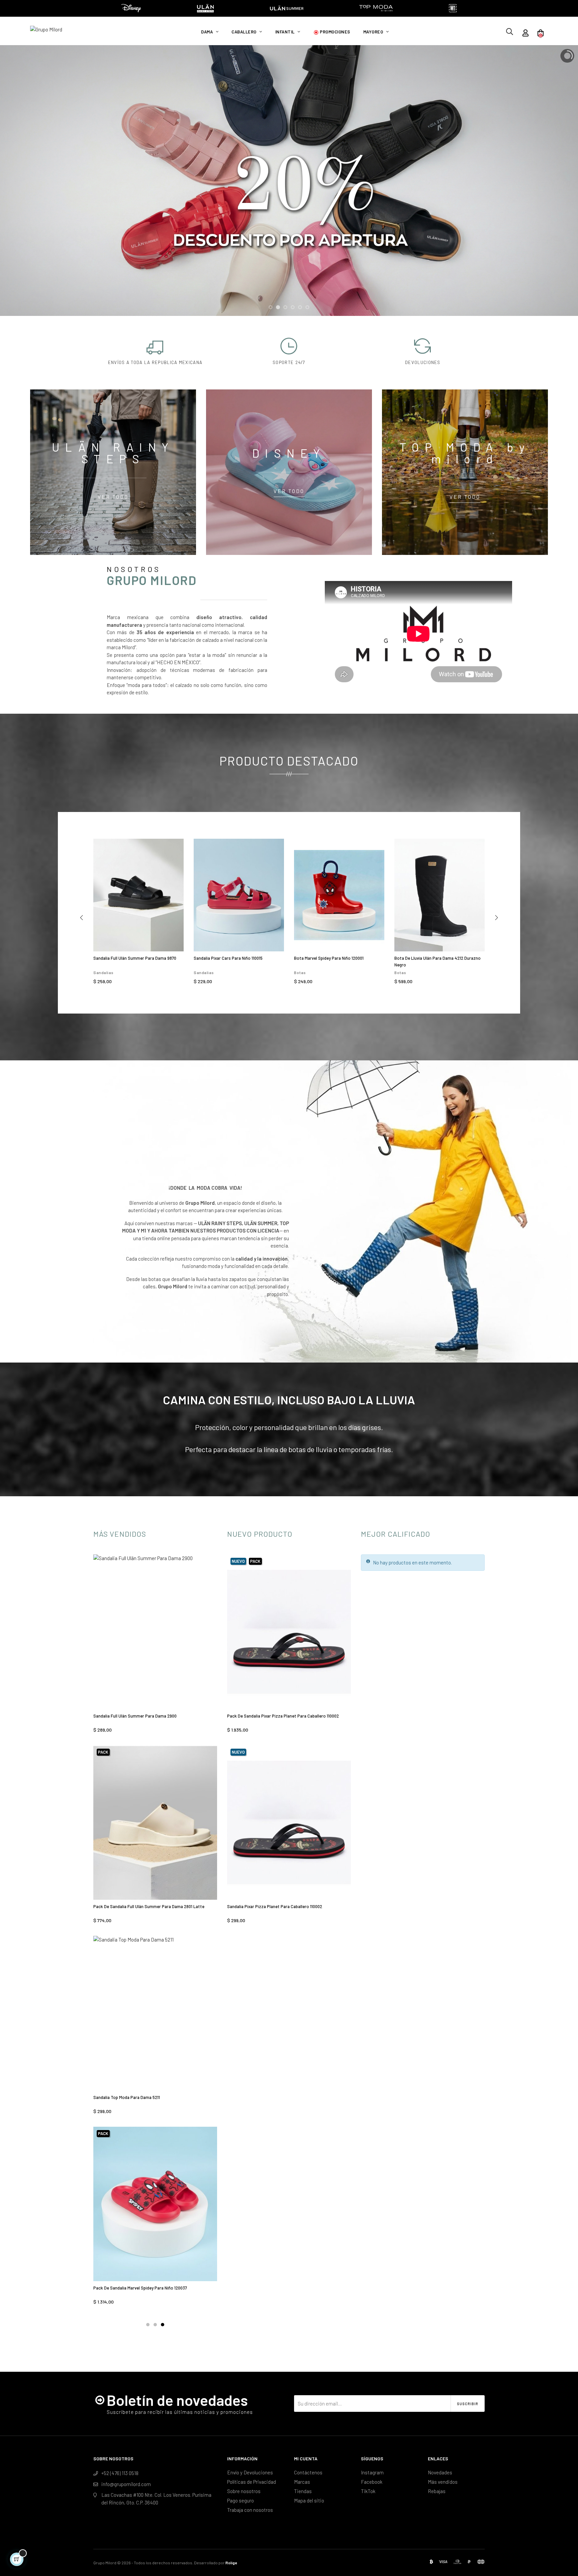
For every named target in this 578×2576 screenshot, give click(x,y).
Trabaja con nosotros (250, 2510)
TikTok (368, 2491)
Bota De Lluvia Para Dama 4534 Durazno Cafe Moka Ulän (148, 1906)
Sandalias (104, 972)
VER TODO (113, 497)
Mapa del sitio (309, 2500)
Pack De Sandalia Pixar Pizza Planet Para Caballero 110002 (283, 1716)
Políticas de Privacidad (252, 2482)
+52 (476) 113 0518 (120, 2473)
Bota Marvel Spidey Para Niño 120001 (329, 958)
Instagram (372, 2472)
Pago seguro (240, 2500)
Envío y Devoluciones (250, 2472)
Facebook (372, 2482)
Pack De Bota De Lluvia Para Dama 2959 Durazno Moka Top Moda (150, 2291)
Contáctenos (308, 2472)
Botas (300, 972)
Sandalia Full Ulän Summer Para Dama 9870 (135, 958)
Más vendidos (443, 2482)
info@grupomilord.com (126, 2484)
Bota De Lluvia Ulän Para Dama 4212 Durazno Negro (438, 961)
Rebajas (437, 2491)
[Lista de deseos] (171, 851)
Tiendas (303, 2491)
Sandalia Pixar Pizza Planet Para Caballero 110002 (275, 1906)
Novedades (440, 2472)
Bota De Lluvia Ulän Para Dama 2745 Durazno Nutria (143, 2097)
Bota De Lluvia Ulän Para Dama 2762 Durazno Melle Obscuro (151, 1716)
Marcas (302, 2482)
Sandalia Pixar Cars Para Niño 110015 (228, 958)
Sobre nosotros (244, 2491)
